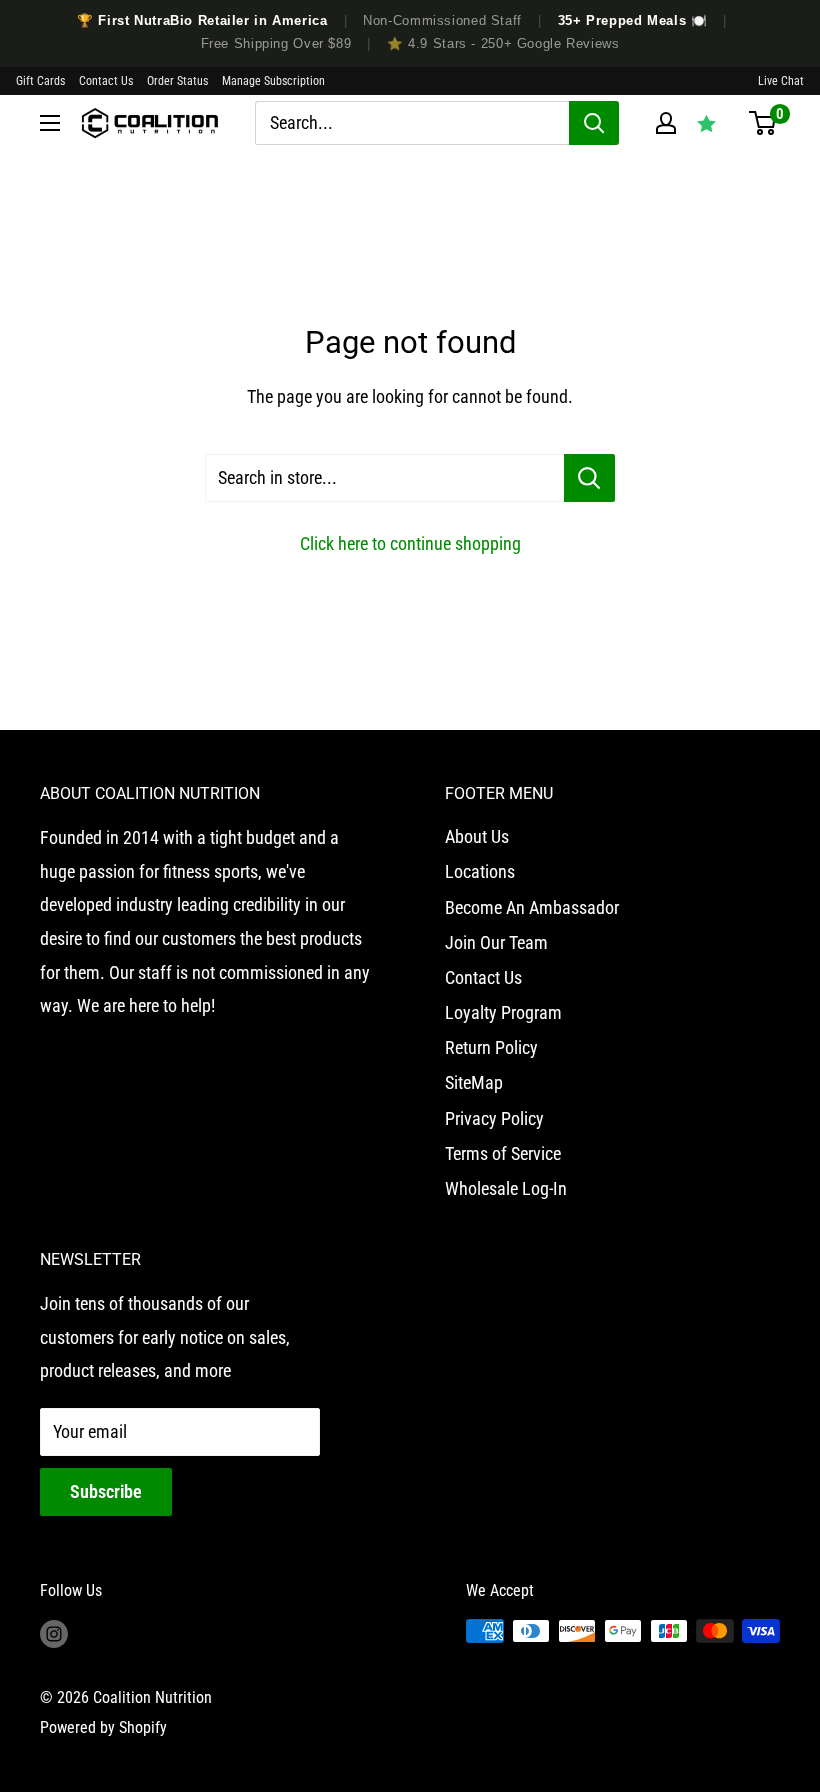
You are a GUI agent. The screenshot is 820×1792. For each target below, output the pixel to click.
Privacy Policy (494, 1118)
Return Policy (491, 1047)
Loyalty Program (503, 1012)
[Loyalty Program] (706, 123)
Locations (480, 871)
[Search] (594, 123)
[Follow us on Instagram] (54, 1634)
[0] (762, 123)
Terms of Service (503, 1153)
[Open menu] (50, 123)
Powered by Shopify (103, 1727)
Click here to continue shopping (410, 543)
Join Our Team (496, 942)
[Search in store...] (589, 478)
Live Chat (781, 81)
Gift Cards (40, 81)
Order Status (177, 81)
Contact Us (106, 81)
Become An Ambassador (532, 907)
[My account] (666, 123)
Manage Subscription (273, 81)
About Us (477, 836)
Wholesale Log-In (506, 1188)
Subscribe (106, 1491)
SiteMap (474, 1082)
